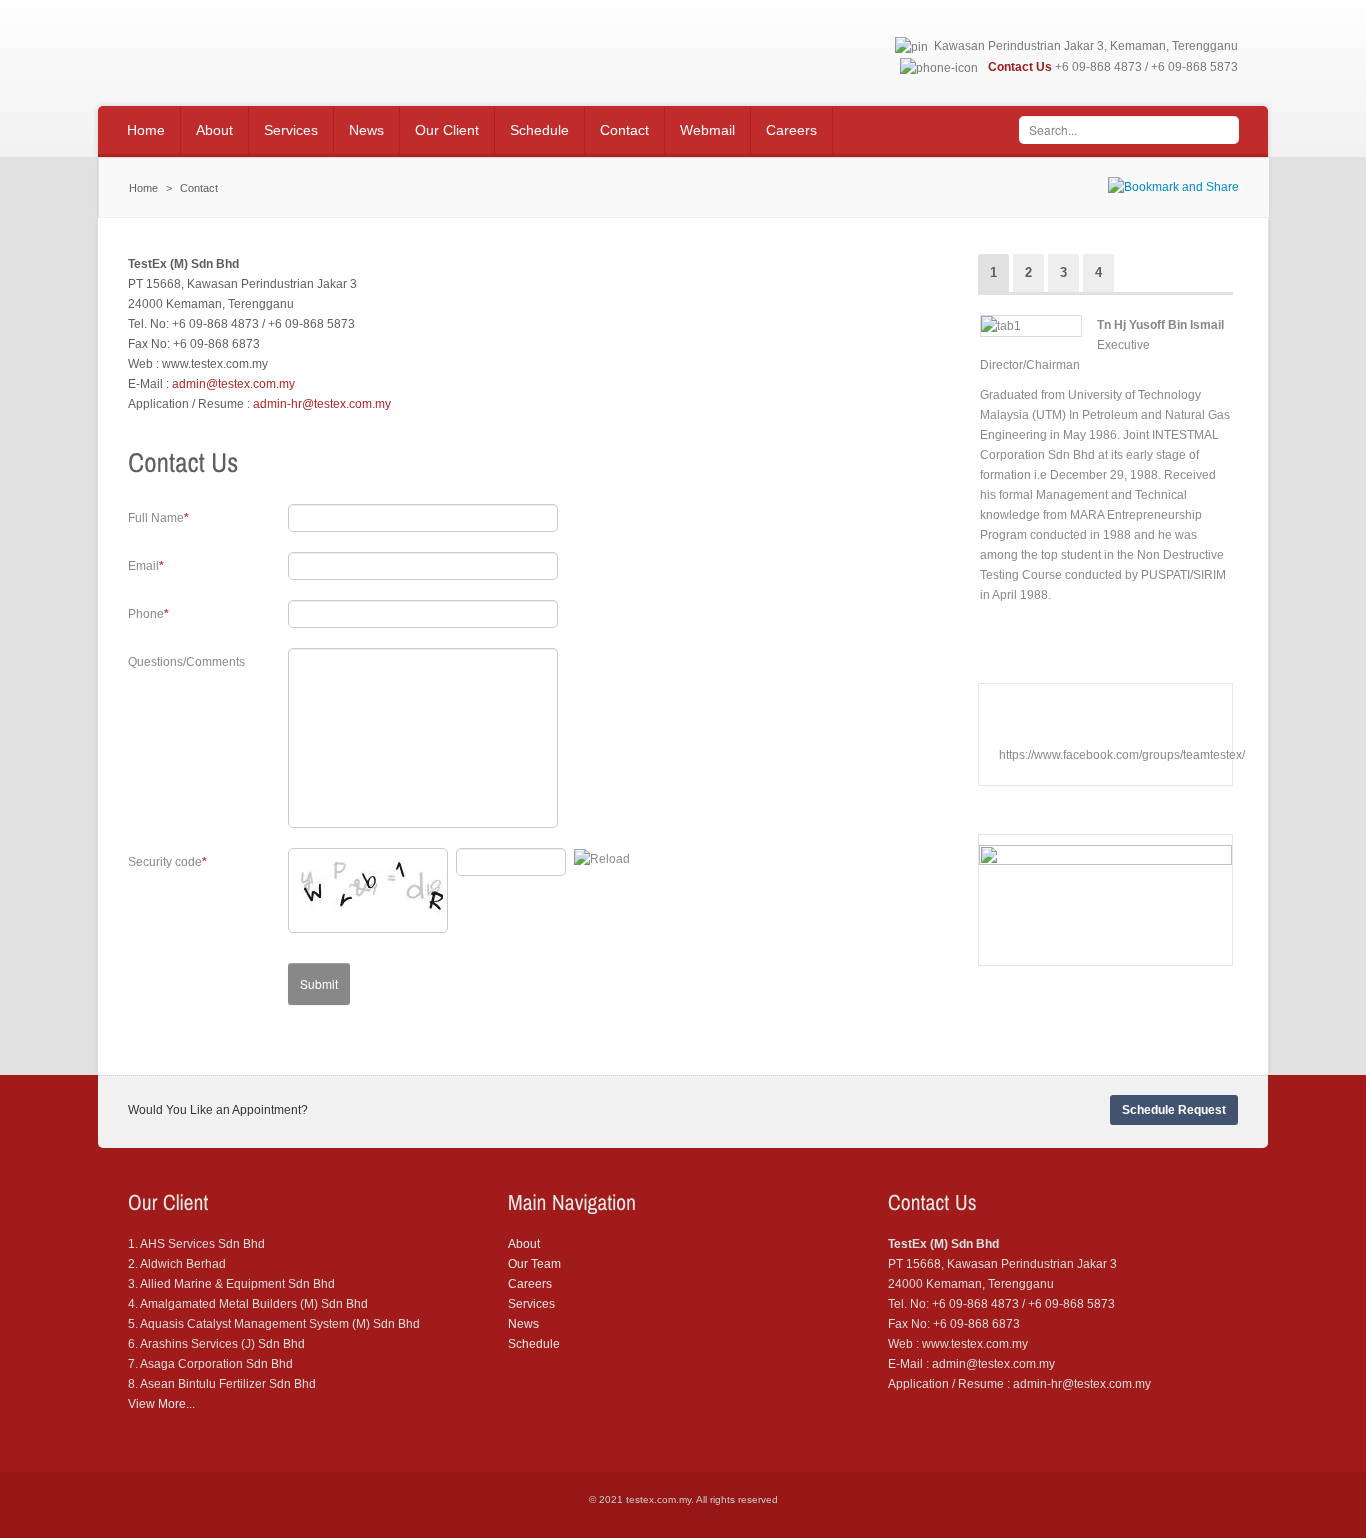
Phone (146, 614)
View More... (161, 1404)
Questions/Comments (186, 662)
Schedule (534, 1344)
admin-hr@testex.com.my (322, 404)
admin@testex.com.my (233, 384)
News (523, 1324)
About (524, 1244)
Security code (165, 862)
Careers (530, 1284)
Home (143, 188)
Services (531, 1304)
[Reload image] (602, 859)
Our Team (534, 1264)
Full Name (156, 518)
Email (143, 566)
